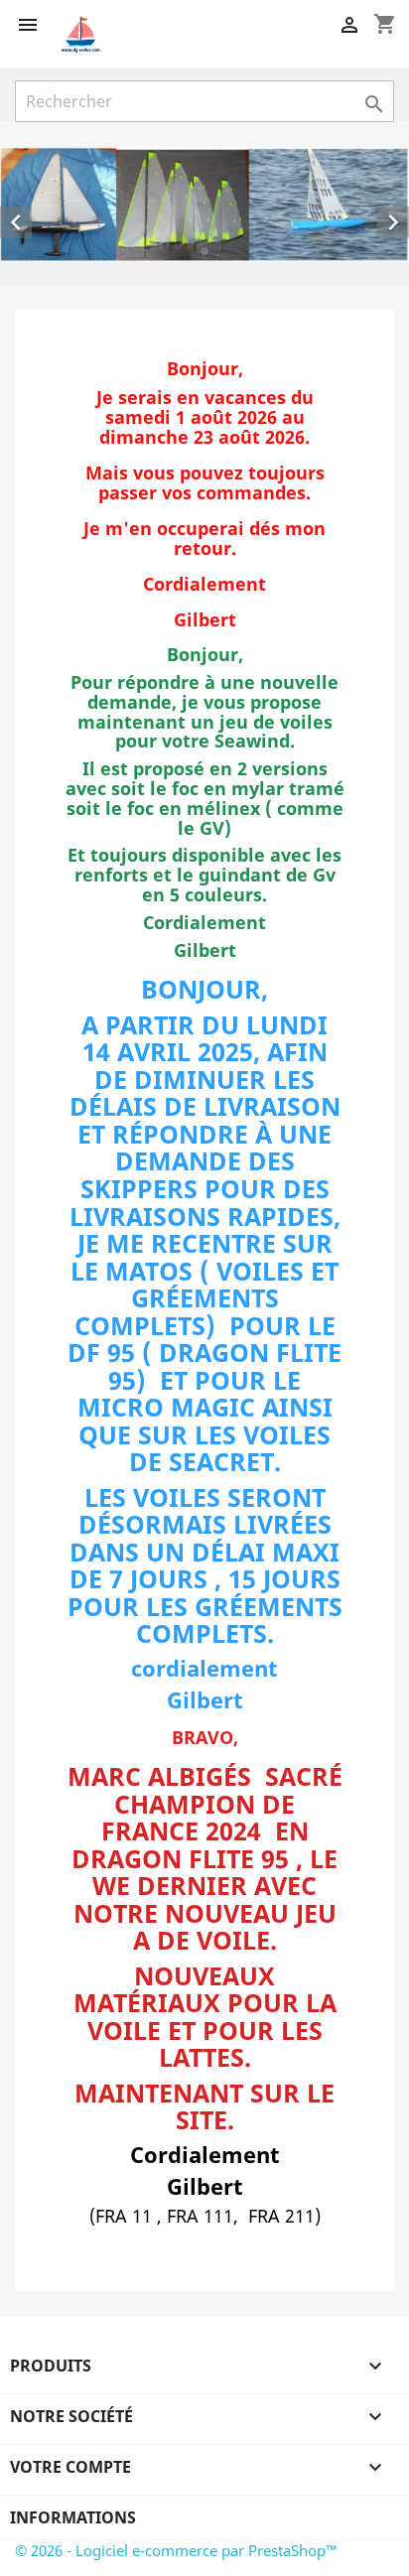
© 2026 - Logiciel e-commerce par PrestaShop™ (176, 2550)
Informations (73, 2517)
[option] (204, 204)
